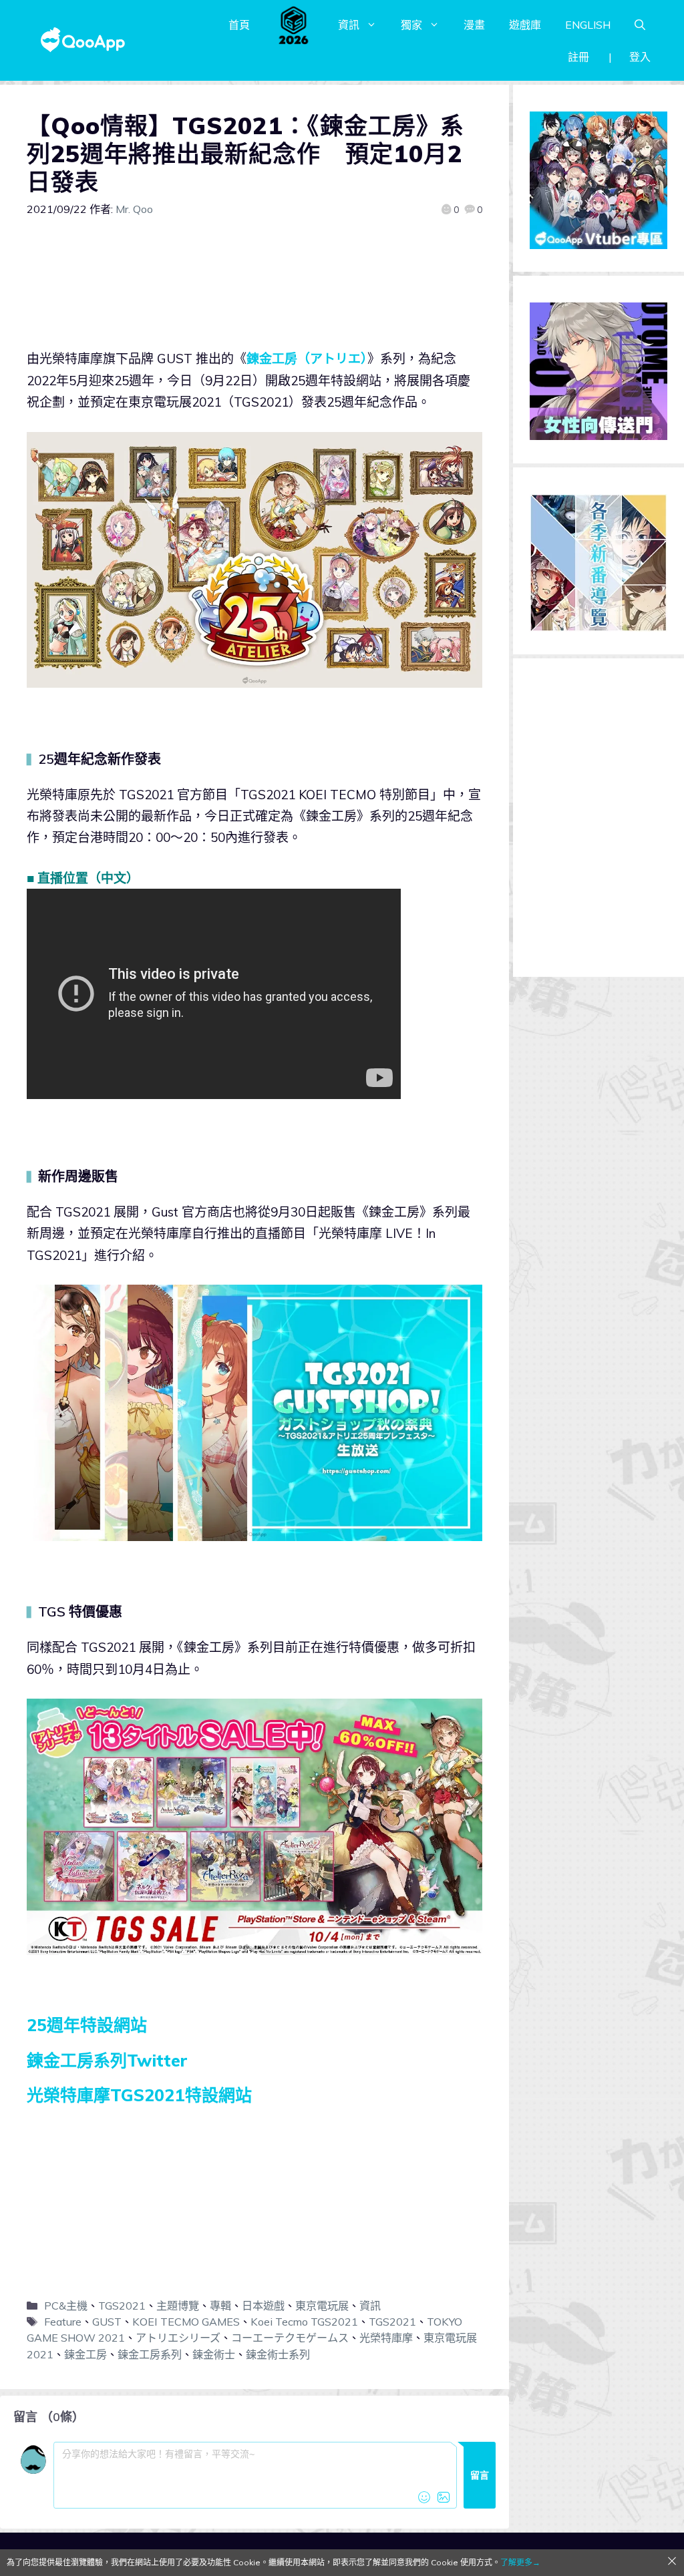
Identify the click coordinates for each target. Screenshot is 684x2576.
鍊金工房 (85, 2354)
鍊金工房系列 (150, 2354)
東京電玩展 (322, 2306)
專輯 (220, 2306)
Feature (63, 2322)
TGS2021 (122, 2306)
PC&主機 (66, 2306)
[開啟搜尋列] (640, 25)
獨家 (411, 25)
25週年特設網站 (87, 2025)
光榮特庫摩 (386, 2338)
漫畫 (474, 25)
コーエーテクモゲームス (290, 2338)
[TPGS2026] (294, 25)
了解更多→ (520, 2562)
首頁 (239, 25)
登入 (640, 57)
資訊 (349, 25)
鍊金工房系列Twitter (107, 2060)
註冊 (578, 57)
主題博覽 (178, 2306)
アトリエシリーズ (178, 2338)
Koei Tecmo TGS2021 (304, 2322)
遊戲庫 (525, 25)
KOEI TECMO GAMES (186, 2322)
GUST (107, 2322)
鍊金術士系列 (278, 2354)
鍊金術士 (214, 2354)
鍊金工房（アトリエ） (307, 359)
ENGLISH (588, 25)
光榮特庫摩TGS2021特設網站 (139, 2095)
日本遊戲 (263, 2306)
